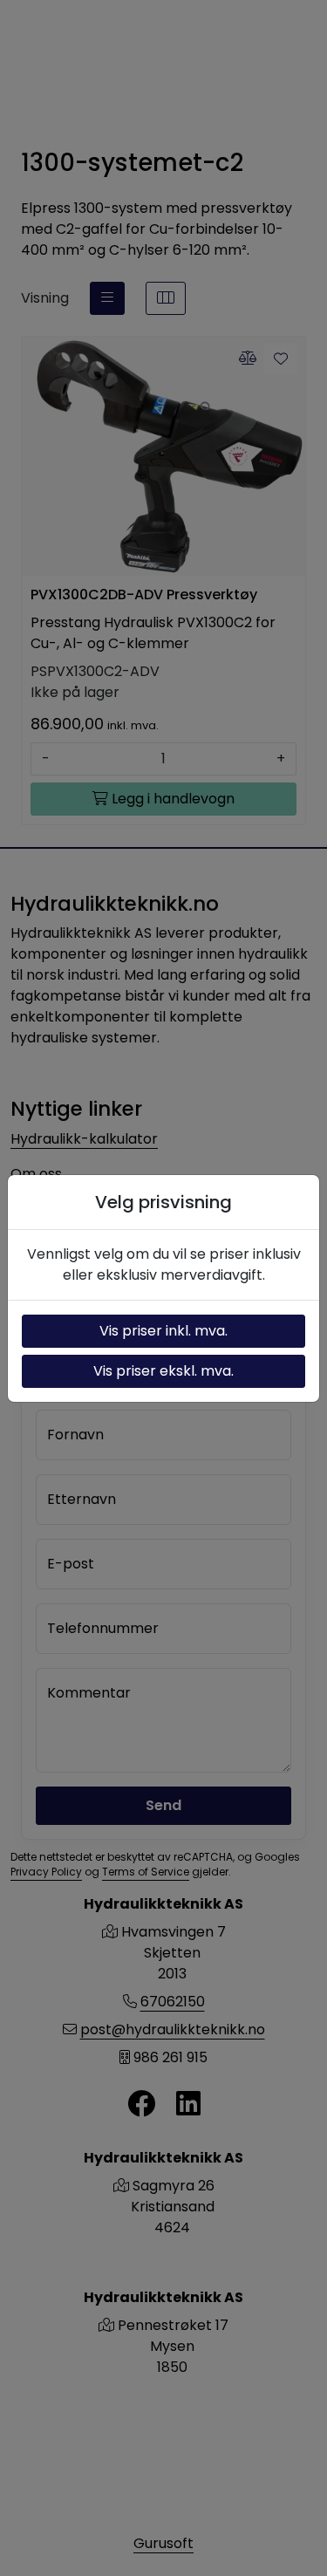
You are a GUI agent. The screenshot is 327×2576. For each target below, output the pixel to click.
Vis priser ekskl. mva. (163, 1371)
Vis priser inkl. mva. (163, 1331)
